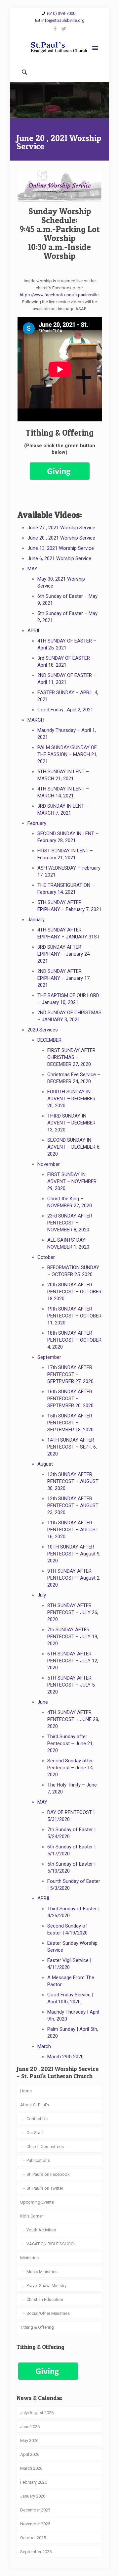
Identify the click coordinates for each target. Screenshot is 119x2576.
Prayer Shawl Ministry (46, 2286)
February (37, 823)
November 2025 (35, 2524)
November (49, 1164)
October (46, 1257)
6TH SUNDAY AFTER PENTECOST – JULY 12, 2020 (73, 1661)
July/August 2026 (37, 2413)
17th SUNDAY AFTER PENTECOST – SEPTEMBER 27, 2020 (70, 1374)
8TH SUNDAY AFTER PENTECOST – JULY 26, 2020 (73, 1612)
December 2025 (35, 2510)
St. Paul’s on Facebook (48, 2174)
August (45, 1464)
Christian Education (45, 2299)
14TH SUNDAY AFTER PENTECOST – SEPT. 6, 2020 (72, 1447)
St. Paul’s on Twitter (45, 2188)
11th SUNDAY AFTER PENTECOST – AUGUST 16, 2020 (73, 1530)
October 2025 (33, 2538)
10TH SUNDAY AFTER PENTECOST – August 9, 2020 (74, 1554)
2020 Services (43, 1030)
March (44, 2046)
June (43, 1702)
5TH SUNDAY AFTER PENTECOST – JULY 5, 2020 (71, 1685)
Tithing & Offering (37, 2327)
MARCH (36, 720)
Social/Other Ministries (48, 2313)
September (49, 1357)
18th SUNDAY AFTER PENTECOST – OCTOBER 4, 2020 (74, 1340)
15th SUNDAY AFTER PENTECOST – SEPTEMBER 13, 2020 (70, 1423)
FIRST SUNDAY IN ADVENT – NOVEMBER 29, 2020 (72, 1181)
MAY (32, 569)
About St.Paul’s (35, 2105)
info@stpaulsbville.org (63, 20)
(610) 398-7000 (61, 13)
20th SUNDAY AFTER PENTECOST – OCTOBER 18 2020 (74, 1292)
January (36, 920)
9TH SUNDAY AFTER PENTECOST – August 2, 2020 (74, 1578)
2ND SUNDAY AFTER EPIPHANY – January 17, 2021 (64, 978)
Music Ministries (42, 2272)
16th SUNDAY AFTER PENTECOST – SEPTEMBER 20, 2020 (70, 1399)
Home (26, 2091)
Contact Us (37, 2119)
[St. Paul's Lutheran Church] (59, 49)
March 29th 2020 (65, 2057)
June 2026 (30, 2427)
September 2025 (36, 2552)
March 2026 (31, 2468)
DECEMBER (49, 1040)
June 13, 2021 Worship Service (61, 548)
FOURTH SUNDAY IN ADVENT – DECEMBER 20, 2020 (71, 1099)
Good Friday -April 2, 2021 (65, 710)
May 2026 (29, 2440)
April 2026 (30, 2454)
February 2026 (34, 2482)
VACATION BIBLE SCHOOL (51, 2244)
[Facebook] (55, 29)
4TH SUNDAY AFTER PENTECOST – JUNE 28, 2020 (73, 1719)
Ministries (29, 2258)
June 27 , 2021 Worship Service (61, 528)
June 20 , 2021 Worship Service (61, 538)
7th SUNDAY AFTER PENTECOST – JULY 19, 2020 (73, 1637)
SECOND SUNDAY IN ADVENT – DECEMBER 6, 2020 (74, 1147)
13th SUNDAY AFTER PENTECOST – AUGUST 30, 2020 (73, 1481)
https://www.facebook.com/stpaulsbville (59, 295)
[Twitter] (64, 29)
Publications (38, 2160)
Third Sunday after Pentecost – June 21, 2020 (70, 1743)
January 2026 (33, 2496)
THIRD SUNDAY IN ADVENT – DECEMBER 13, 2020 (71, 1123)
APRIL (34, 631)
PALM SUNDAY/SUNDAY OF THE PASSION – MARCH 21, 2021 (67, 754)
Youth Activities (41, 2230)
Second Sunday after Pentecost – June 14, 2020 (70, 1768)
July (42, 1595)
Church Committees (45, 2147)
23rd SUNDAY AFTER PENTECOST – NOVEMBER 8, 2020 (70, 1223)
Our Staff (35, 2133)
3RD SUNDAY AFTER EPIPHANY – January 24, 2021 (64, 954)
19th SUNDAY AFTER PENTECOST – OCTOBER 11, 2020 (74, 1316)
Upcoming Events (37, 2202)
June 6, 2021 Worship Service (59, 558)
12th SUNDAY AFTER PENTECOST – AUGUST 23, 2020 (73, 1505)
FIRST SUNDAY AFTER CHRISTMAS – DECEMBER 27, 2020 (71, 1057)
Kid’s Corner (32, 2216)
